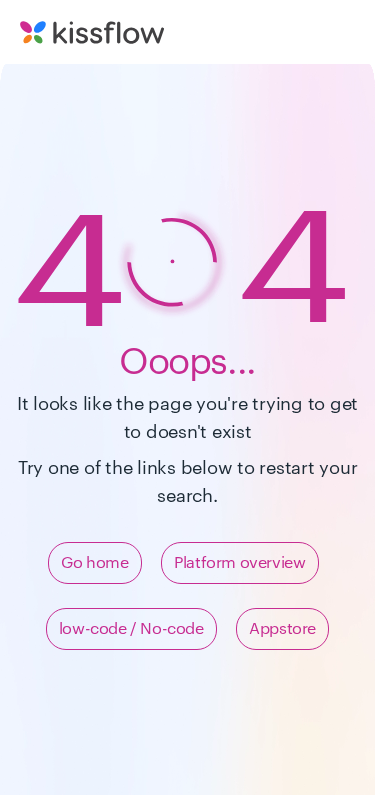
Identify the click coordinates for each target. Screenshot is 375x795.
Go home (94, 563)
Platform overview (239, 563)
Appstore (282, 629)
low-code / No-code (131, 629)
